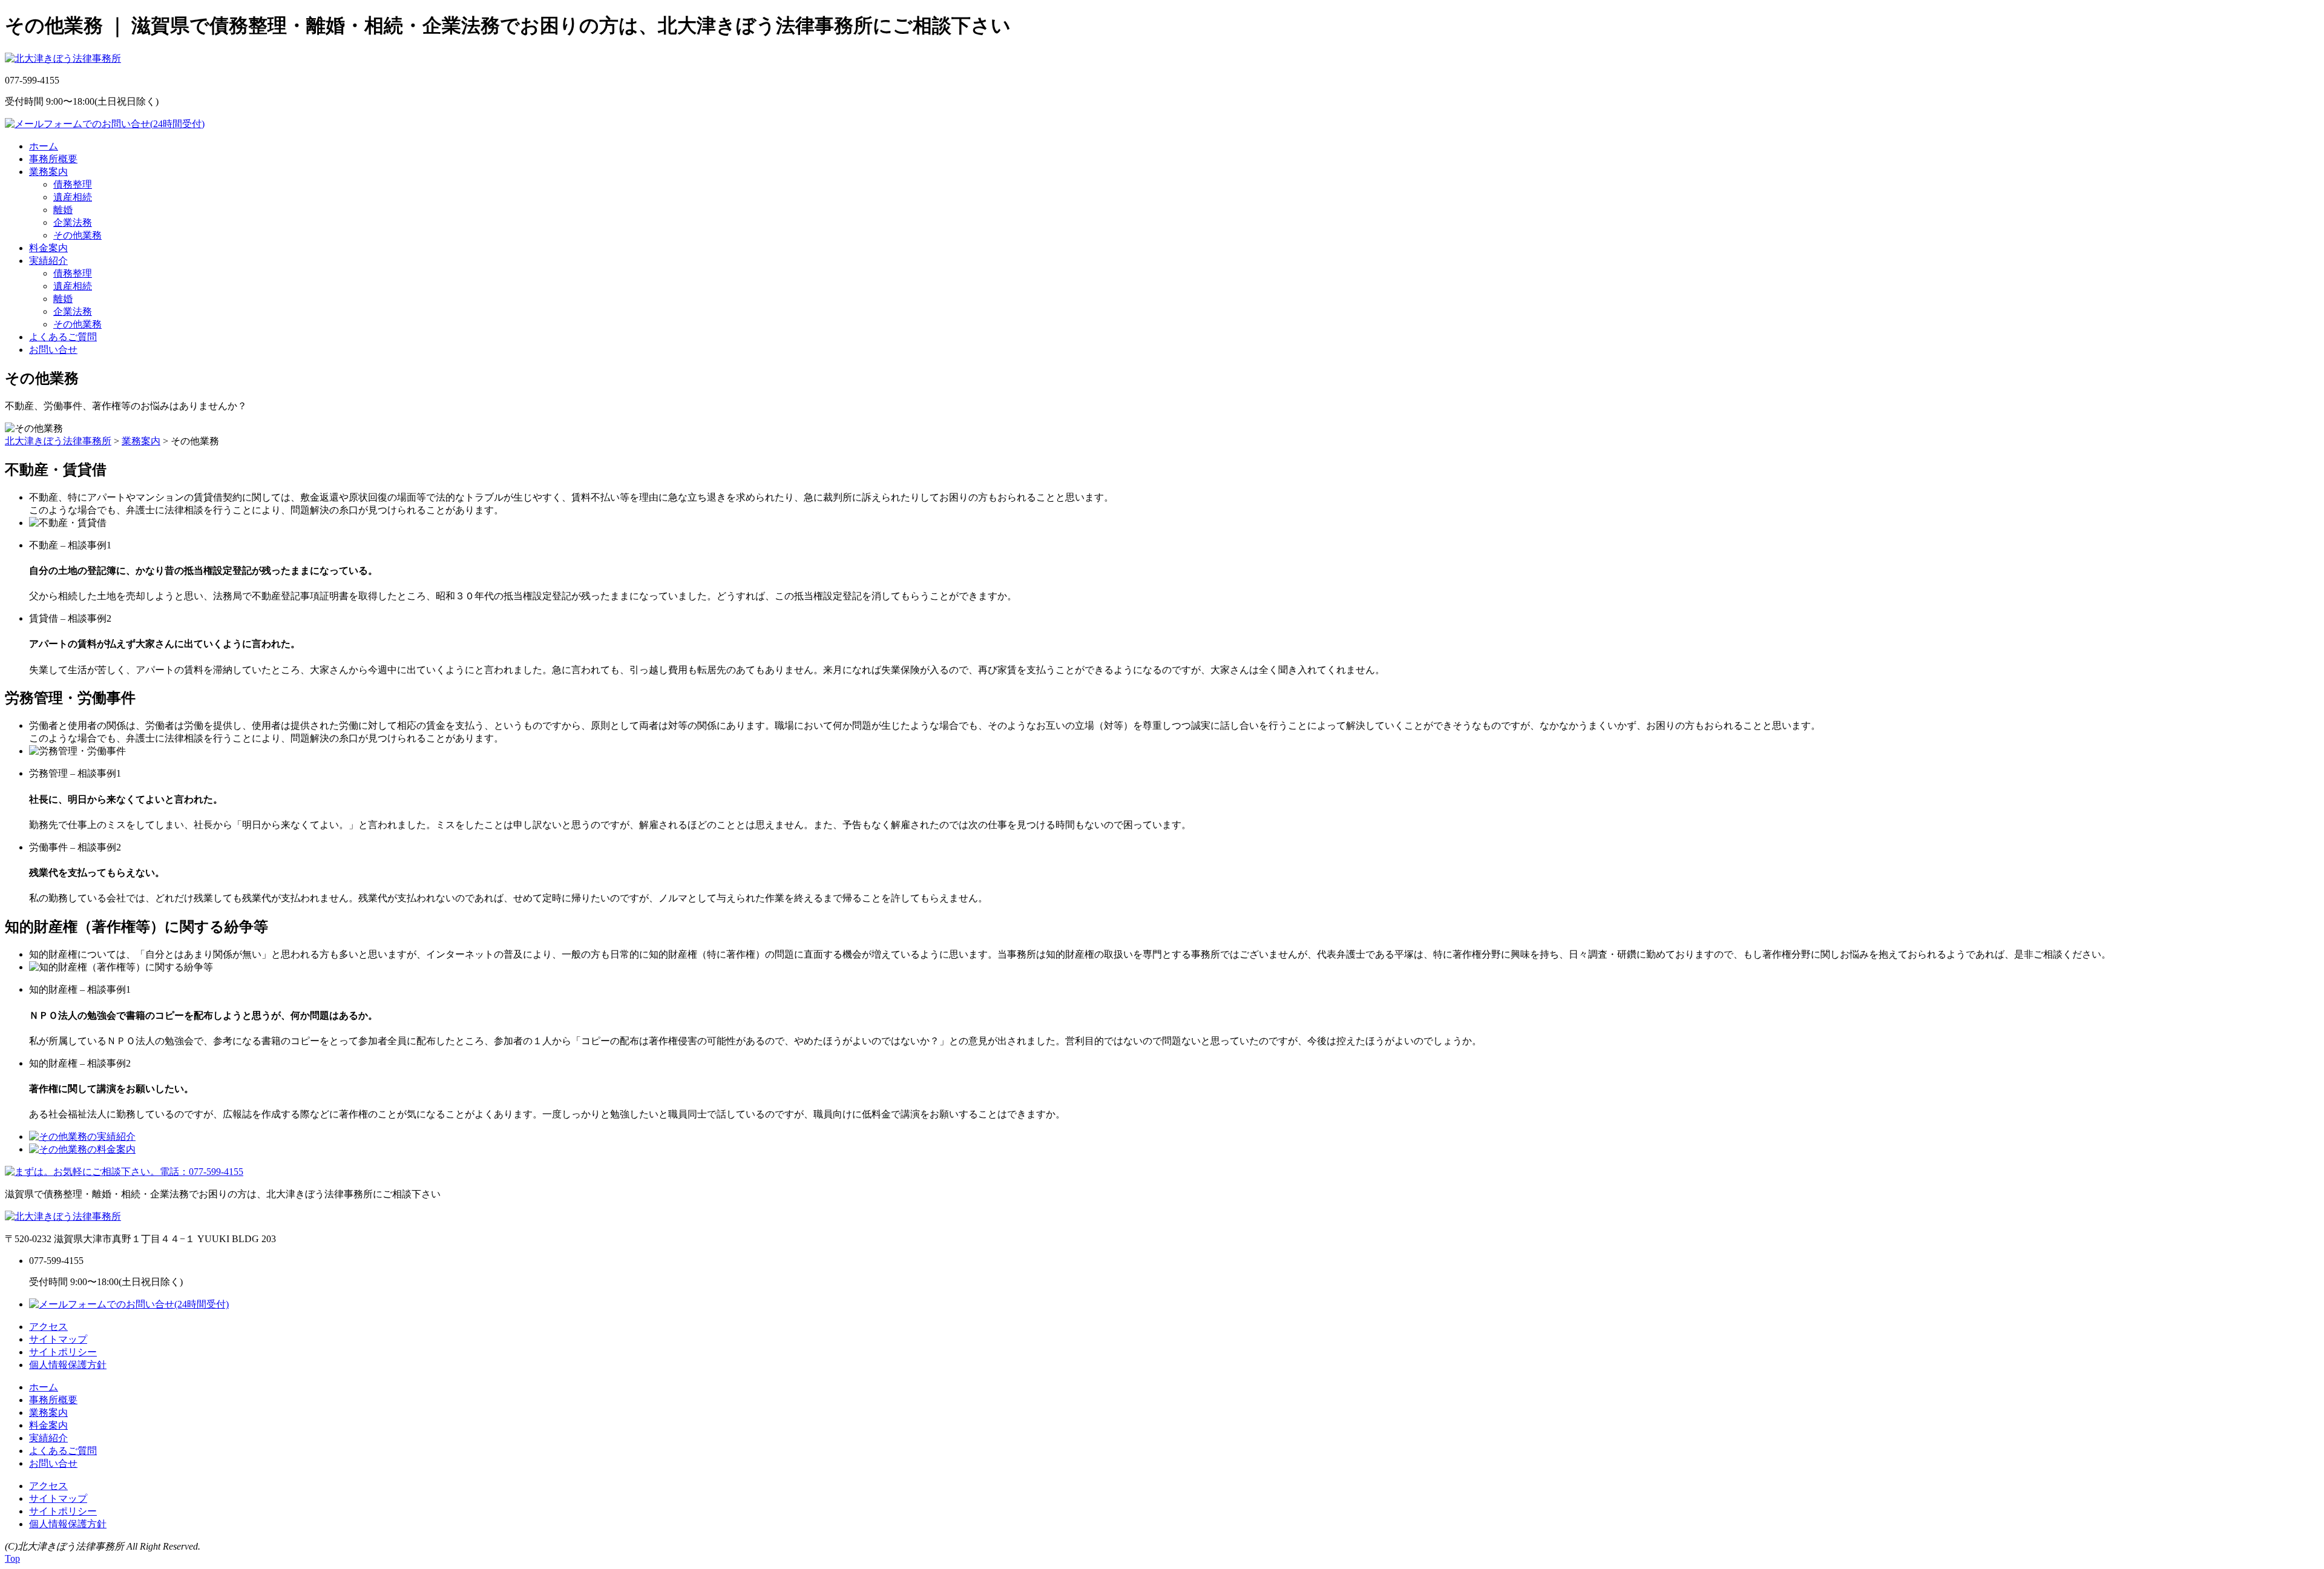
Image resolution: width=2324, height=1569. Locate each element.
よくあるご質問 (63, 337)
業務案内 (48, 172)
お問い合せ (53, 350)
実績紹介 (48, 261)
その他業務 (77, 235)
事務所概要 (53, 159)
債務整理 (73, 184)
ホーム (44, 146)
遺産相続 (73, 197)
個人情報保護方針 (68, 1365)
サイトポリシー (63, 1352)
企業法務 (73, 222)
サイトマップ (58, 1339)
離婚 (63, 210)
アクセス (48, 1327)
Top (12, 1558)
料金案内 (48, 248)
